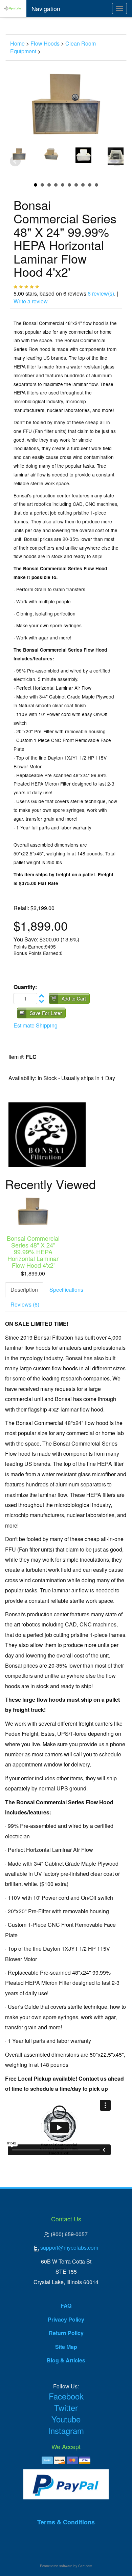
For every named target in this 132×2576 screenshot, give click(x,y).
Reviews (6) (25, 1304)
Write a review (31, 301)
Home (17, 43)
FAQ (66, 2306)
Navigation (46, 8)
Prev (15, 161)
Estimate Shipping (36, 1025)
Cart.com (85, 2566)
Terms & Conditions (66, 2522)
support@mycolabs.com (69, 2248)
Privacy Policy (66, 2319)
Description (24, 1290)
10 (96, 185)
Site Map (66, 2347)
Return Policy (66, 2333)
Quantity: (25, 987)
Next (117, 161)
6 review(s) (101, 293)
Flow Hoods (45, 43)
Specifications (66, 1290)
